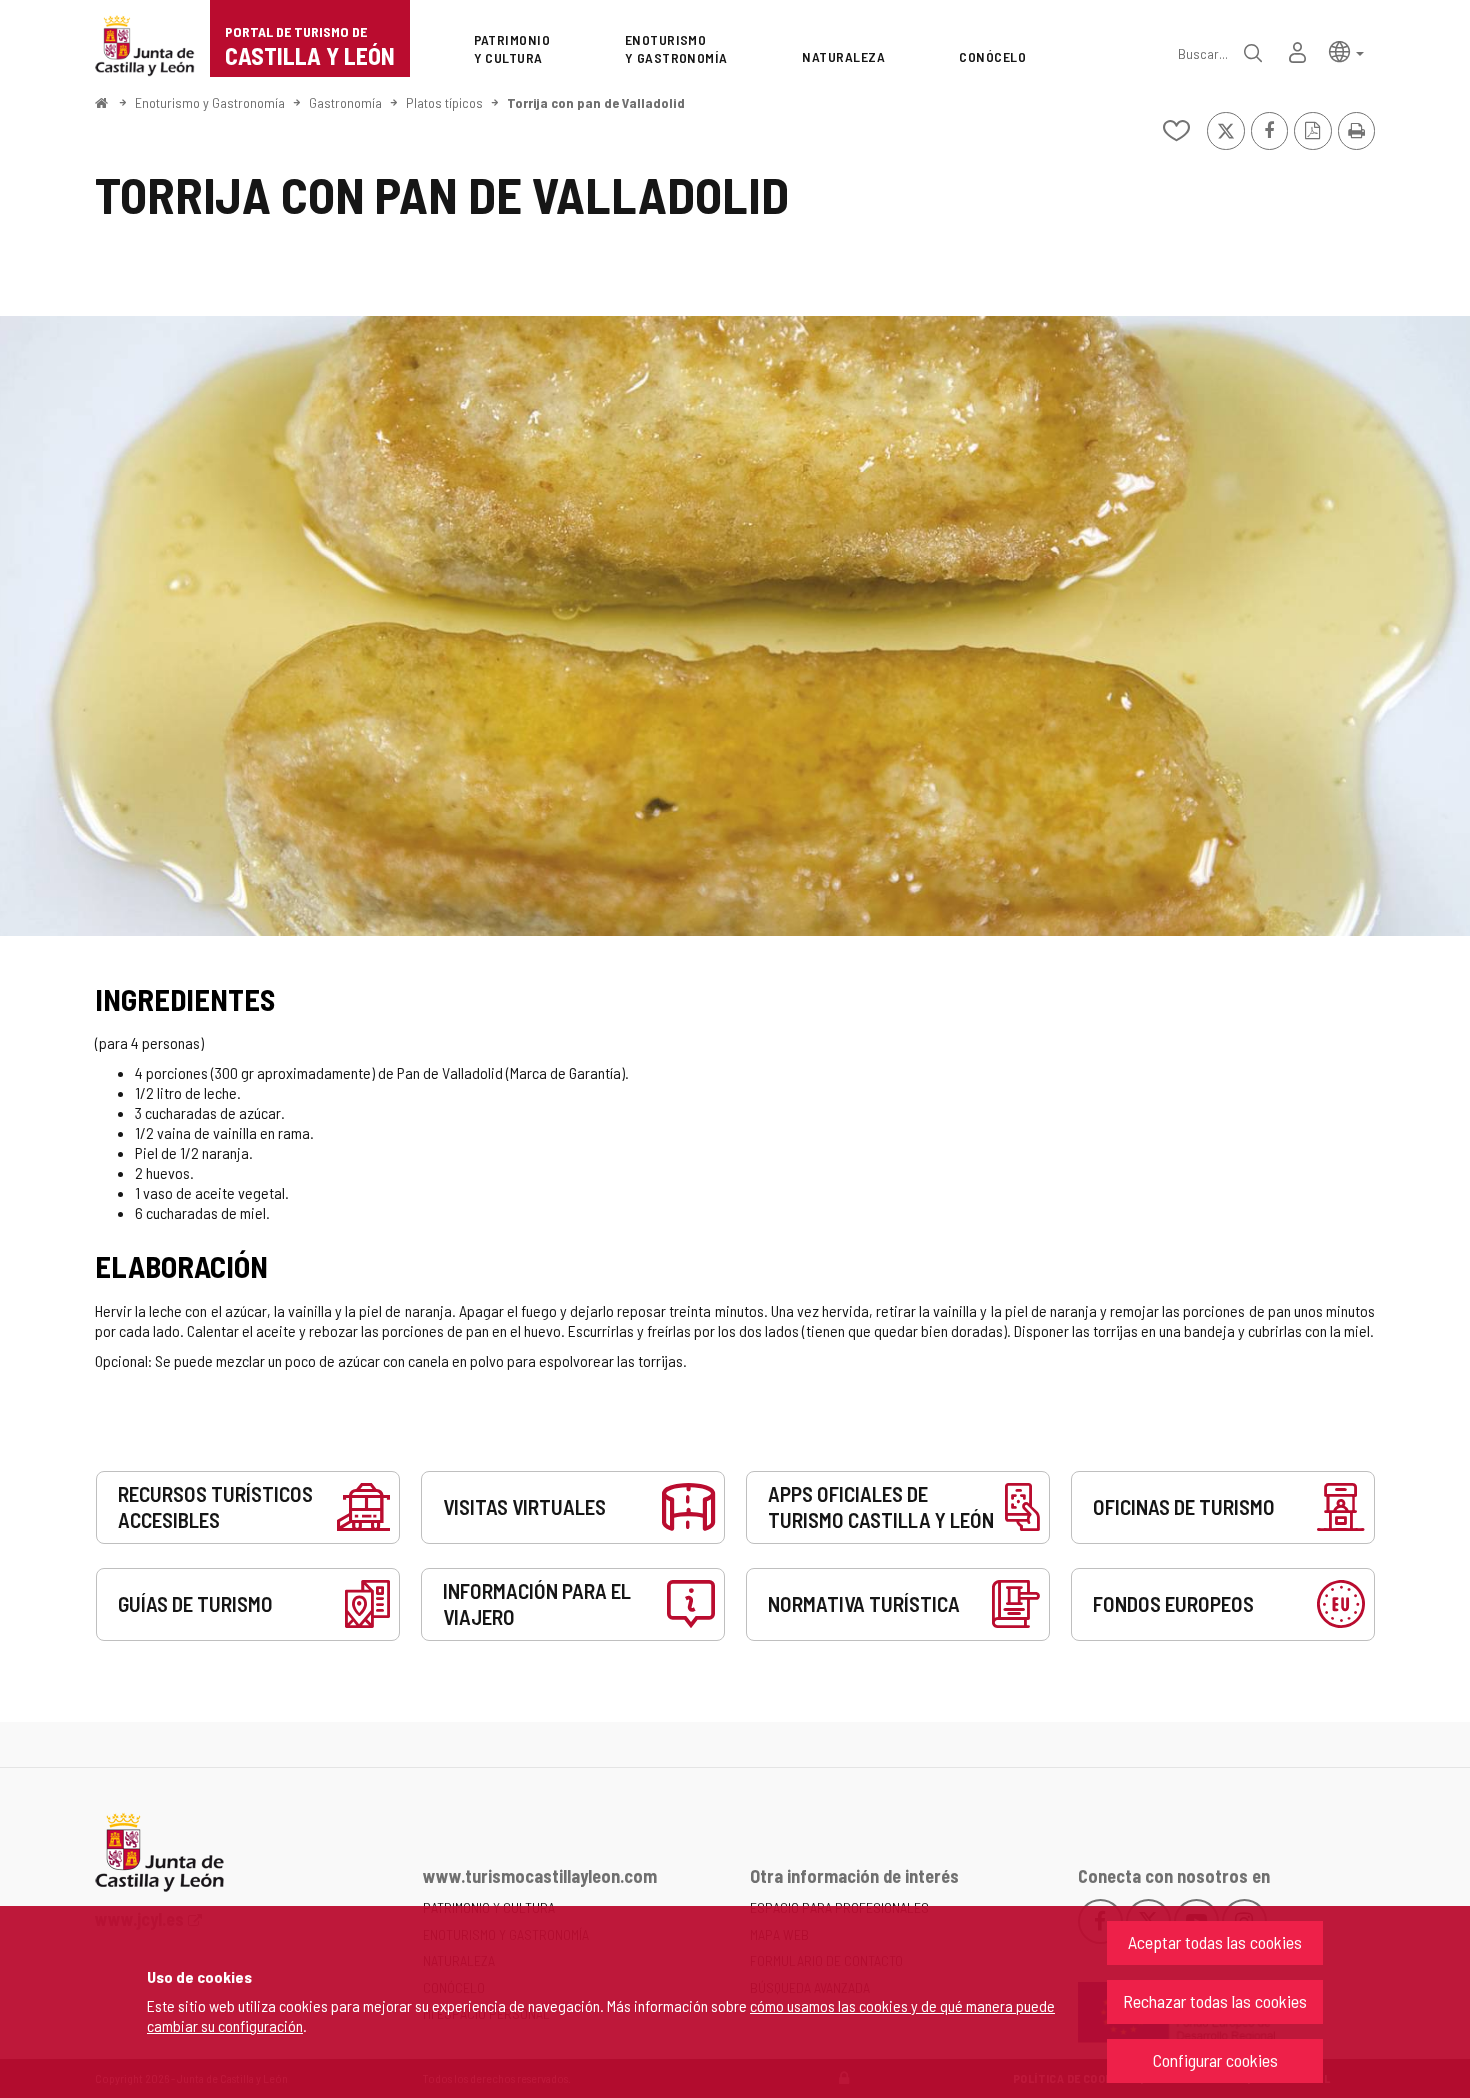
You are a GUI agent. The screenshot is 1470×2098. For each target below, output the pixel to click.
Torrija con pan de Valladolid (596, 102)
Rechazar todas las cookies (1215, 2001)
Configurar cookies (1215, 2060)
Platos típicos (444, 102)
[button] (1346, 50)
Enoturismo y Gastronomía (210, 102)
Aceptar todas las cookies (1215, 1942)
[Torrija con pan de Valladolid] (735, 626)
